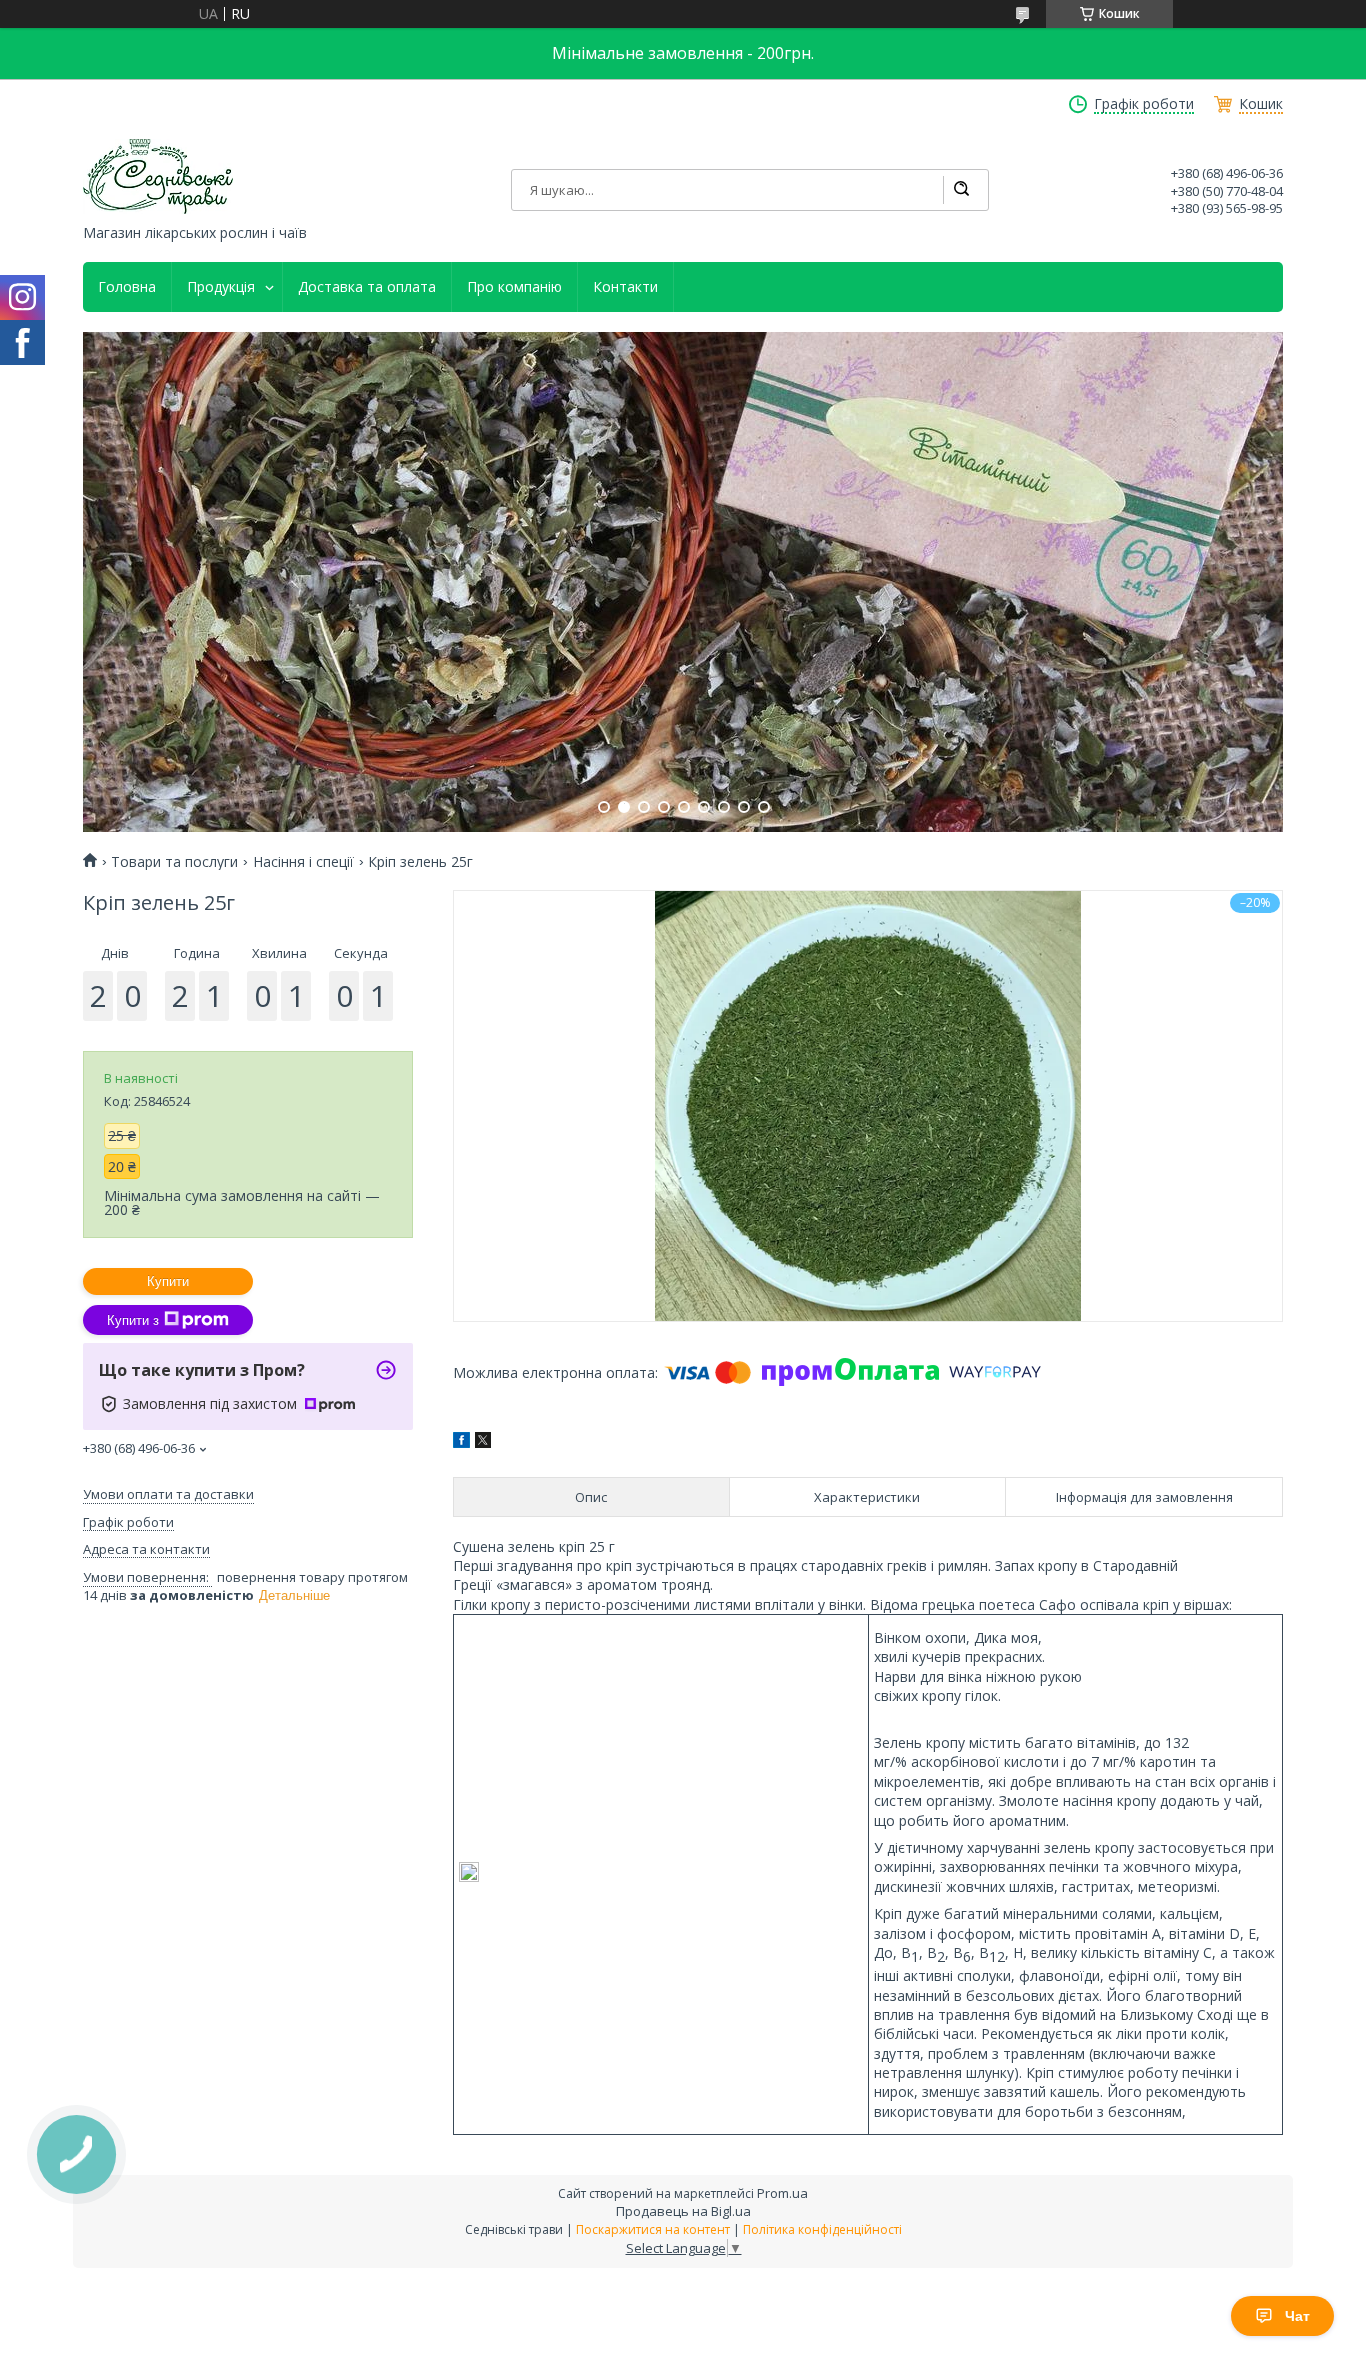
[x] (483, 1442)
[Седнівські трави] (158, 176)
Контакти (625, 287)
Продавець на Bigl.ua (683, 2211)
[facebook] (461, 1442)
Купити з (133, 1320)
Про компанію (514, 287)
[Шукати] (961, 190)
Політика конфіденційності (822, 2229)
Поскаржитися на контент (653, 2229)
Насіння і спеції (303, 862)
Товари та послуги (174, 862)
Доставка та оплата (367, 287)
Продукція (221, 287)
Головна (127, 287)
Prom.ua (782, 2193)
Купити (168, 1281)
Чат (1297, 2316)
